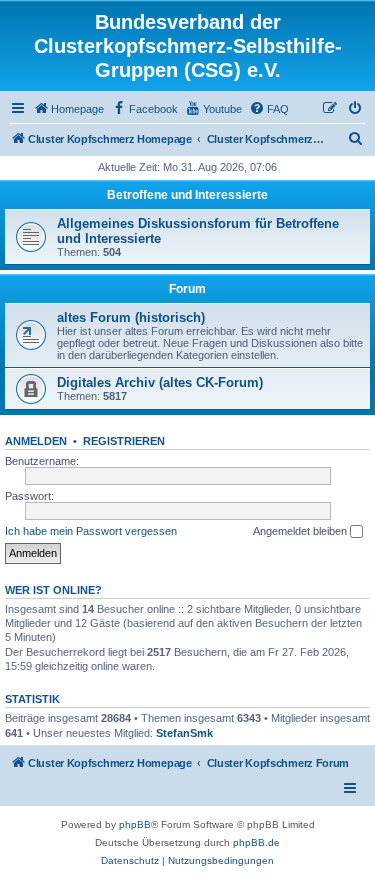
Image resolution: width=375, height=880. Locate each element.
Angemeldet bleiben (301, 531)
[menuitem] (68, 109)
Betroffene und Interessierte (187, 195)
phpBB (135, 824)
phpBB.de (256, 842)
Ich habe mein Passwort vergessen (91, 531)
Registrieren (124, 441)
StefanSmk (184, 733)
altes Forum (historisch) (131, 317)
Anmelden (36, 441)
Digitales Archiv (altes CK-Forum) (160, 382)
